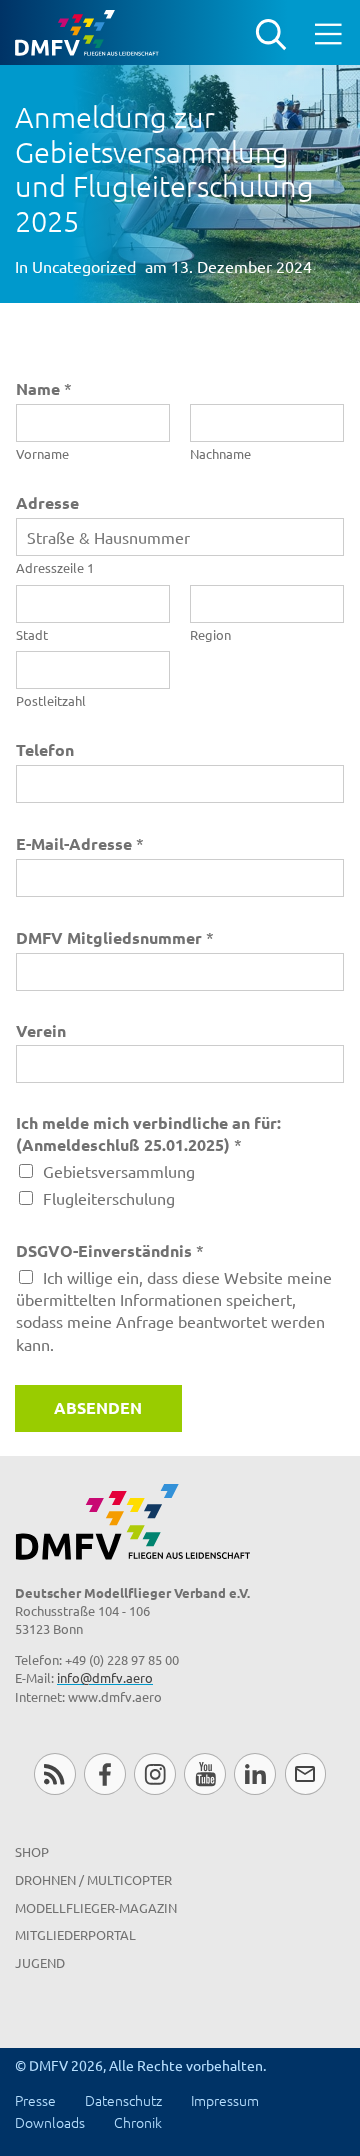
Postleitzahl (51, 701)
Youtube (204, 1773)
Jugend (40, 1962)
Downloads (50, 2122)
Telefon (45, 750)
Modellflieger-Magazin (96, 1907)
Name (44, 388)
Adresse (47, 503)
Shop (32, 1851)
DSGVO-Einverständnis (110, 1250)
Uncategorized (84, 266)
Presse (35, 2100)
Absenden (98, 1407)
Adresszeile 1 (55, 568)
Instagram (154, 1773)
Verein (41, 1031)
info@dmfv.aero (105, 1677)
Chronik (138, 2122)
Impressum (225, 2100)
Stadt (32, 635)
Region (210, 635)
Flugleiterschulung (109, 1198)
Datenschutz (123, 2100)
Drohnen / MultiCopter (93, 1879)
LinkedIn (254, 1773)
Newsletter (305, 1773)
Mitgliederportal (75, 1934)
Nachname (220, 454)
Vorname (42, 454)
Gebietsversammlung (119, 1171)
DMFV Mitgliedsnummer (115, 937)
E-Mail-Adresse (80, 843)
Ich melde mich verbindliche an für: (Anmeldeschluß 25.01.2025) (148, 1134)
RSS (54, 1773)
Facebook (104, 1773)
